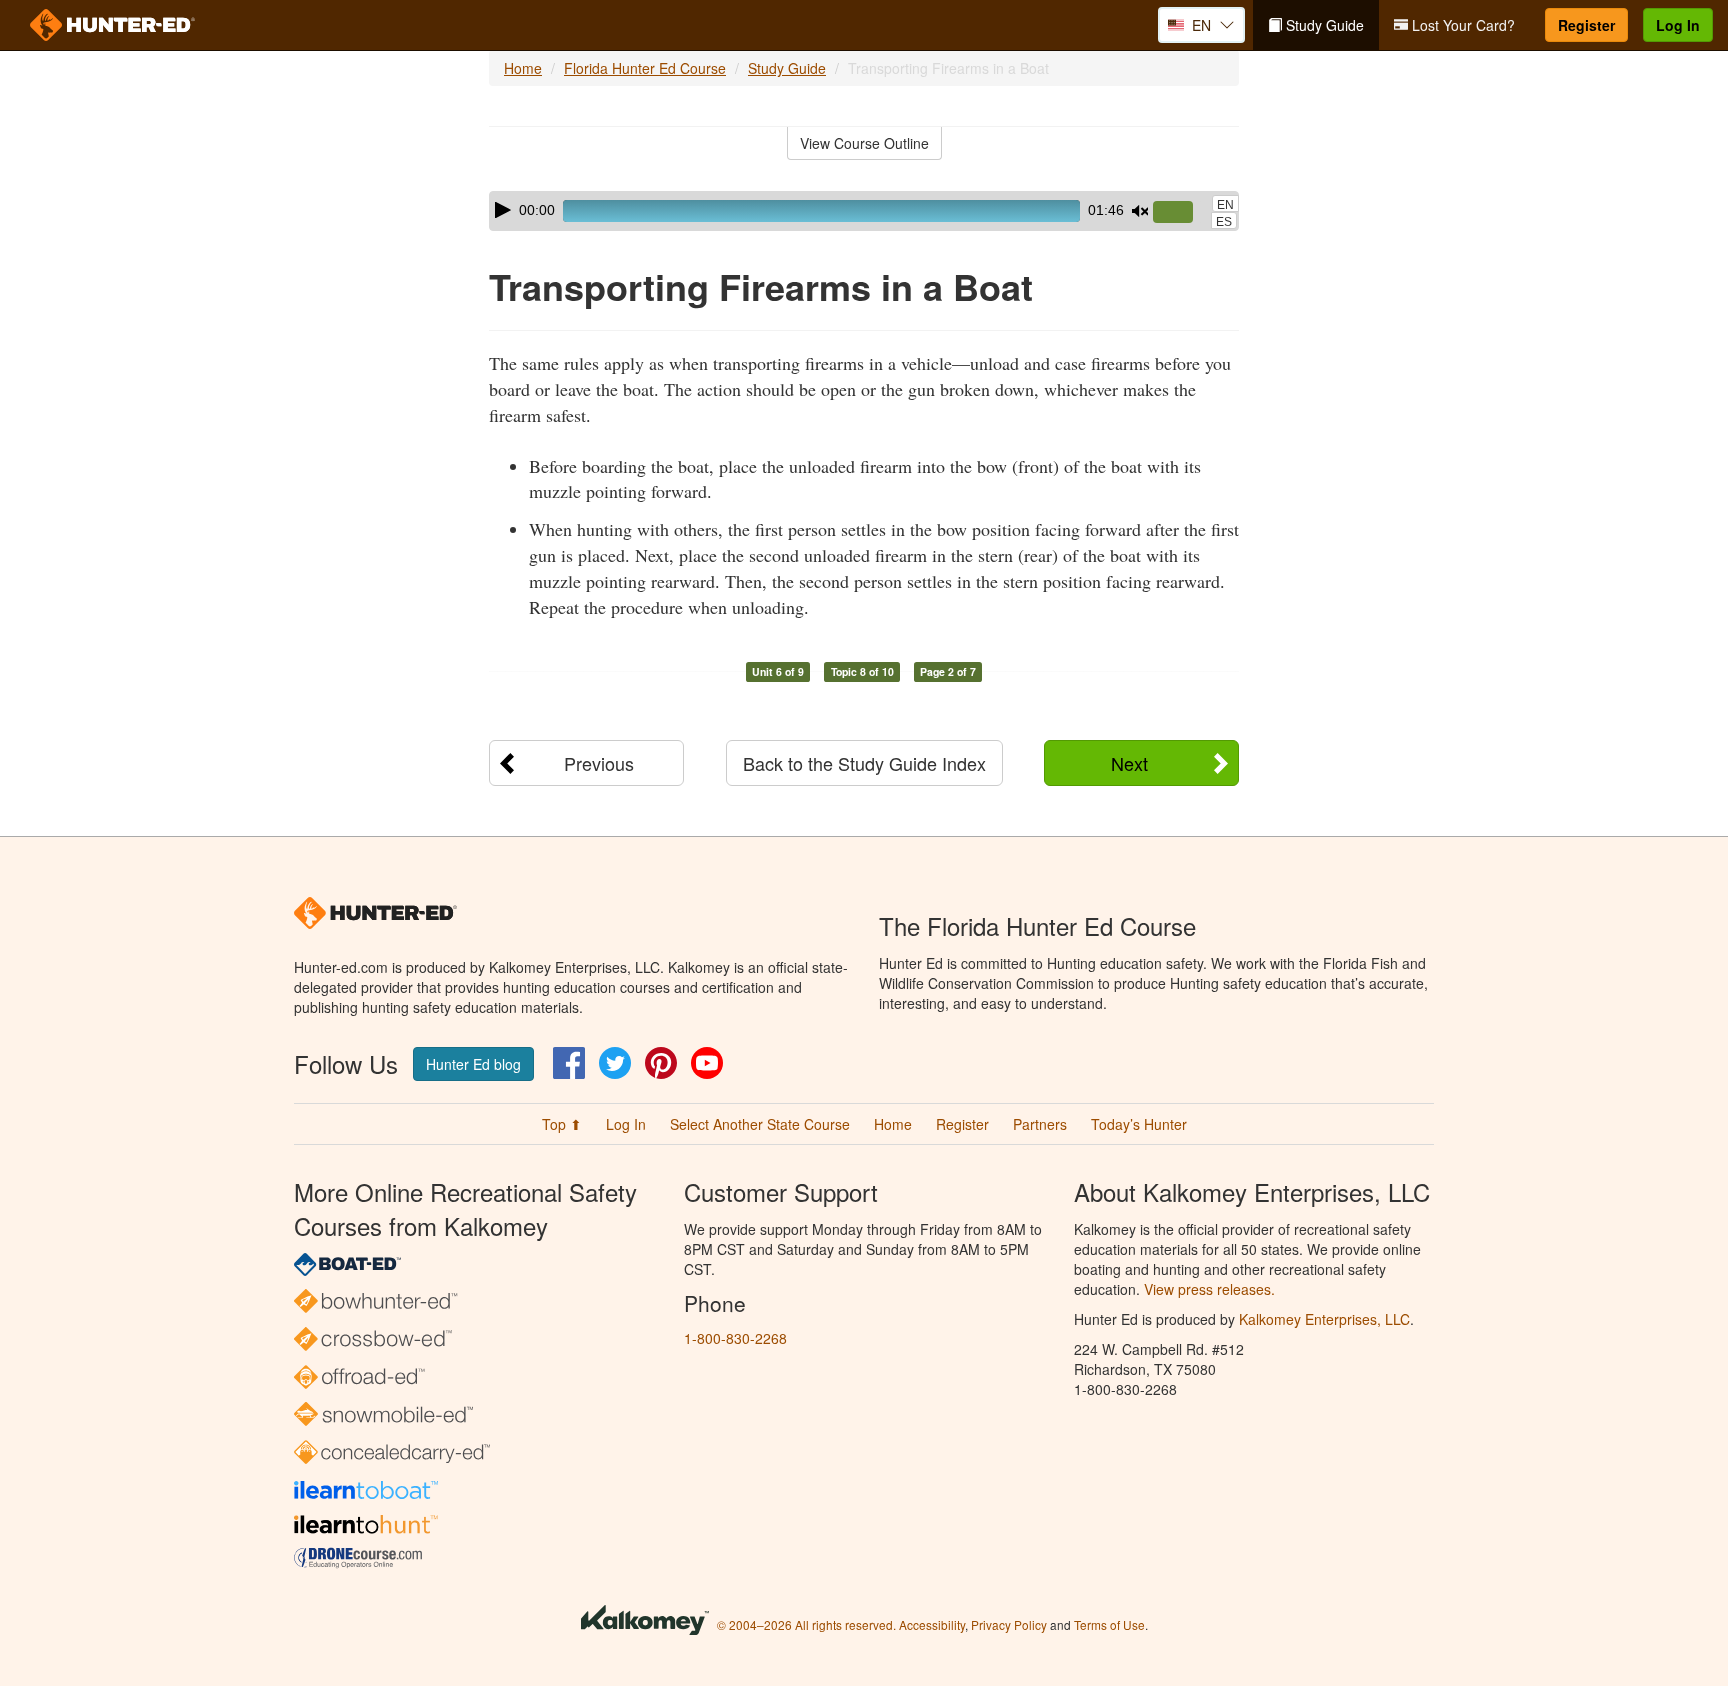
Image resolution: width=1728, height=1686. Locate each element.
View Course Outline (864, 143)
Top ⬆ (562, 1124)
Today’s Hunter (1139, 1124)
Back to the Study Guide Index (864, 763)
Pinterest (661, 1063)
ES (1224, 222)
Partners (1040, 1124)
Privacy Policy (1009, 1624)
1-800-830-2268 (735, 1338)
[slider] (1181, 213)
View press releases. (1209, 1289)
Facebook (569, 1063)
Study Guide (1323, 25)
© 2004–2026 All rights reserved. (806, 1624)
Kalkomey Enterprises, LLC (1324, 1319)
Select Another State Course (760, 1124)
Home (523, 68)
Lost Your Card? (1461, 25)
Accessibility (932, 1624)
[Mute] (1140, 211)
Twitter (615, 1063)
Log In (1678, 25)
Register (1586, 25)
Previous (599, 763)
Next (1129, 763)
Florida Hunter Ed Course (645, 68)
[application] (864, 211)
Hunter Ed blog (473, 1064)
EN (1225, 205)
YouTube (707, 1063)
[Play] (503, 210)
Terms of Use (1109, 1624)
